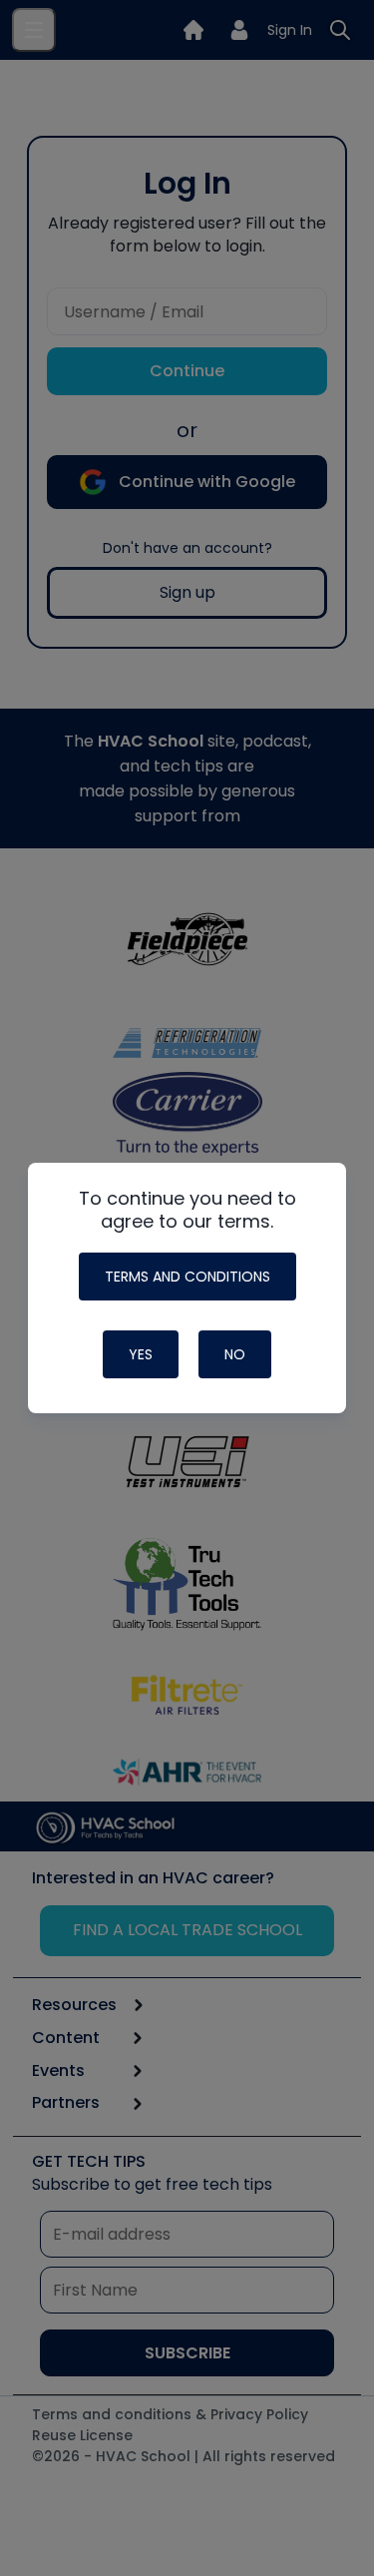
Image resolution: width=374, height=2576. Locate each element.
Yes (141, 1354)
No (235, 1354)
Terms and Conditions (187, 1277)
